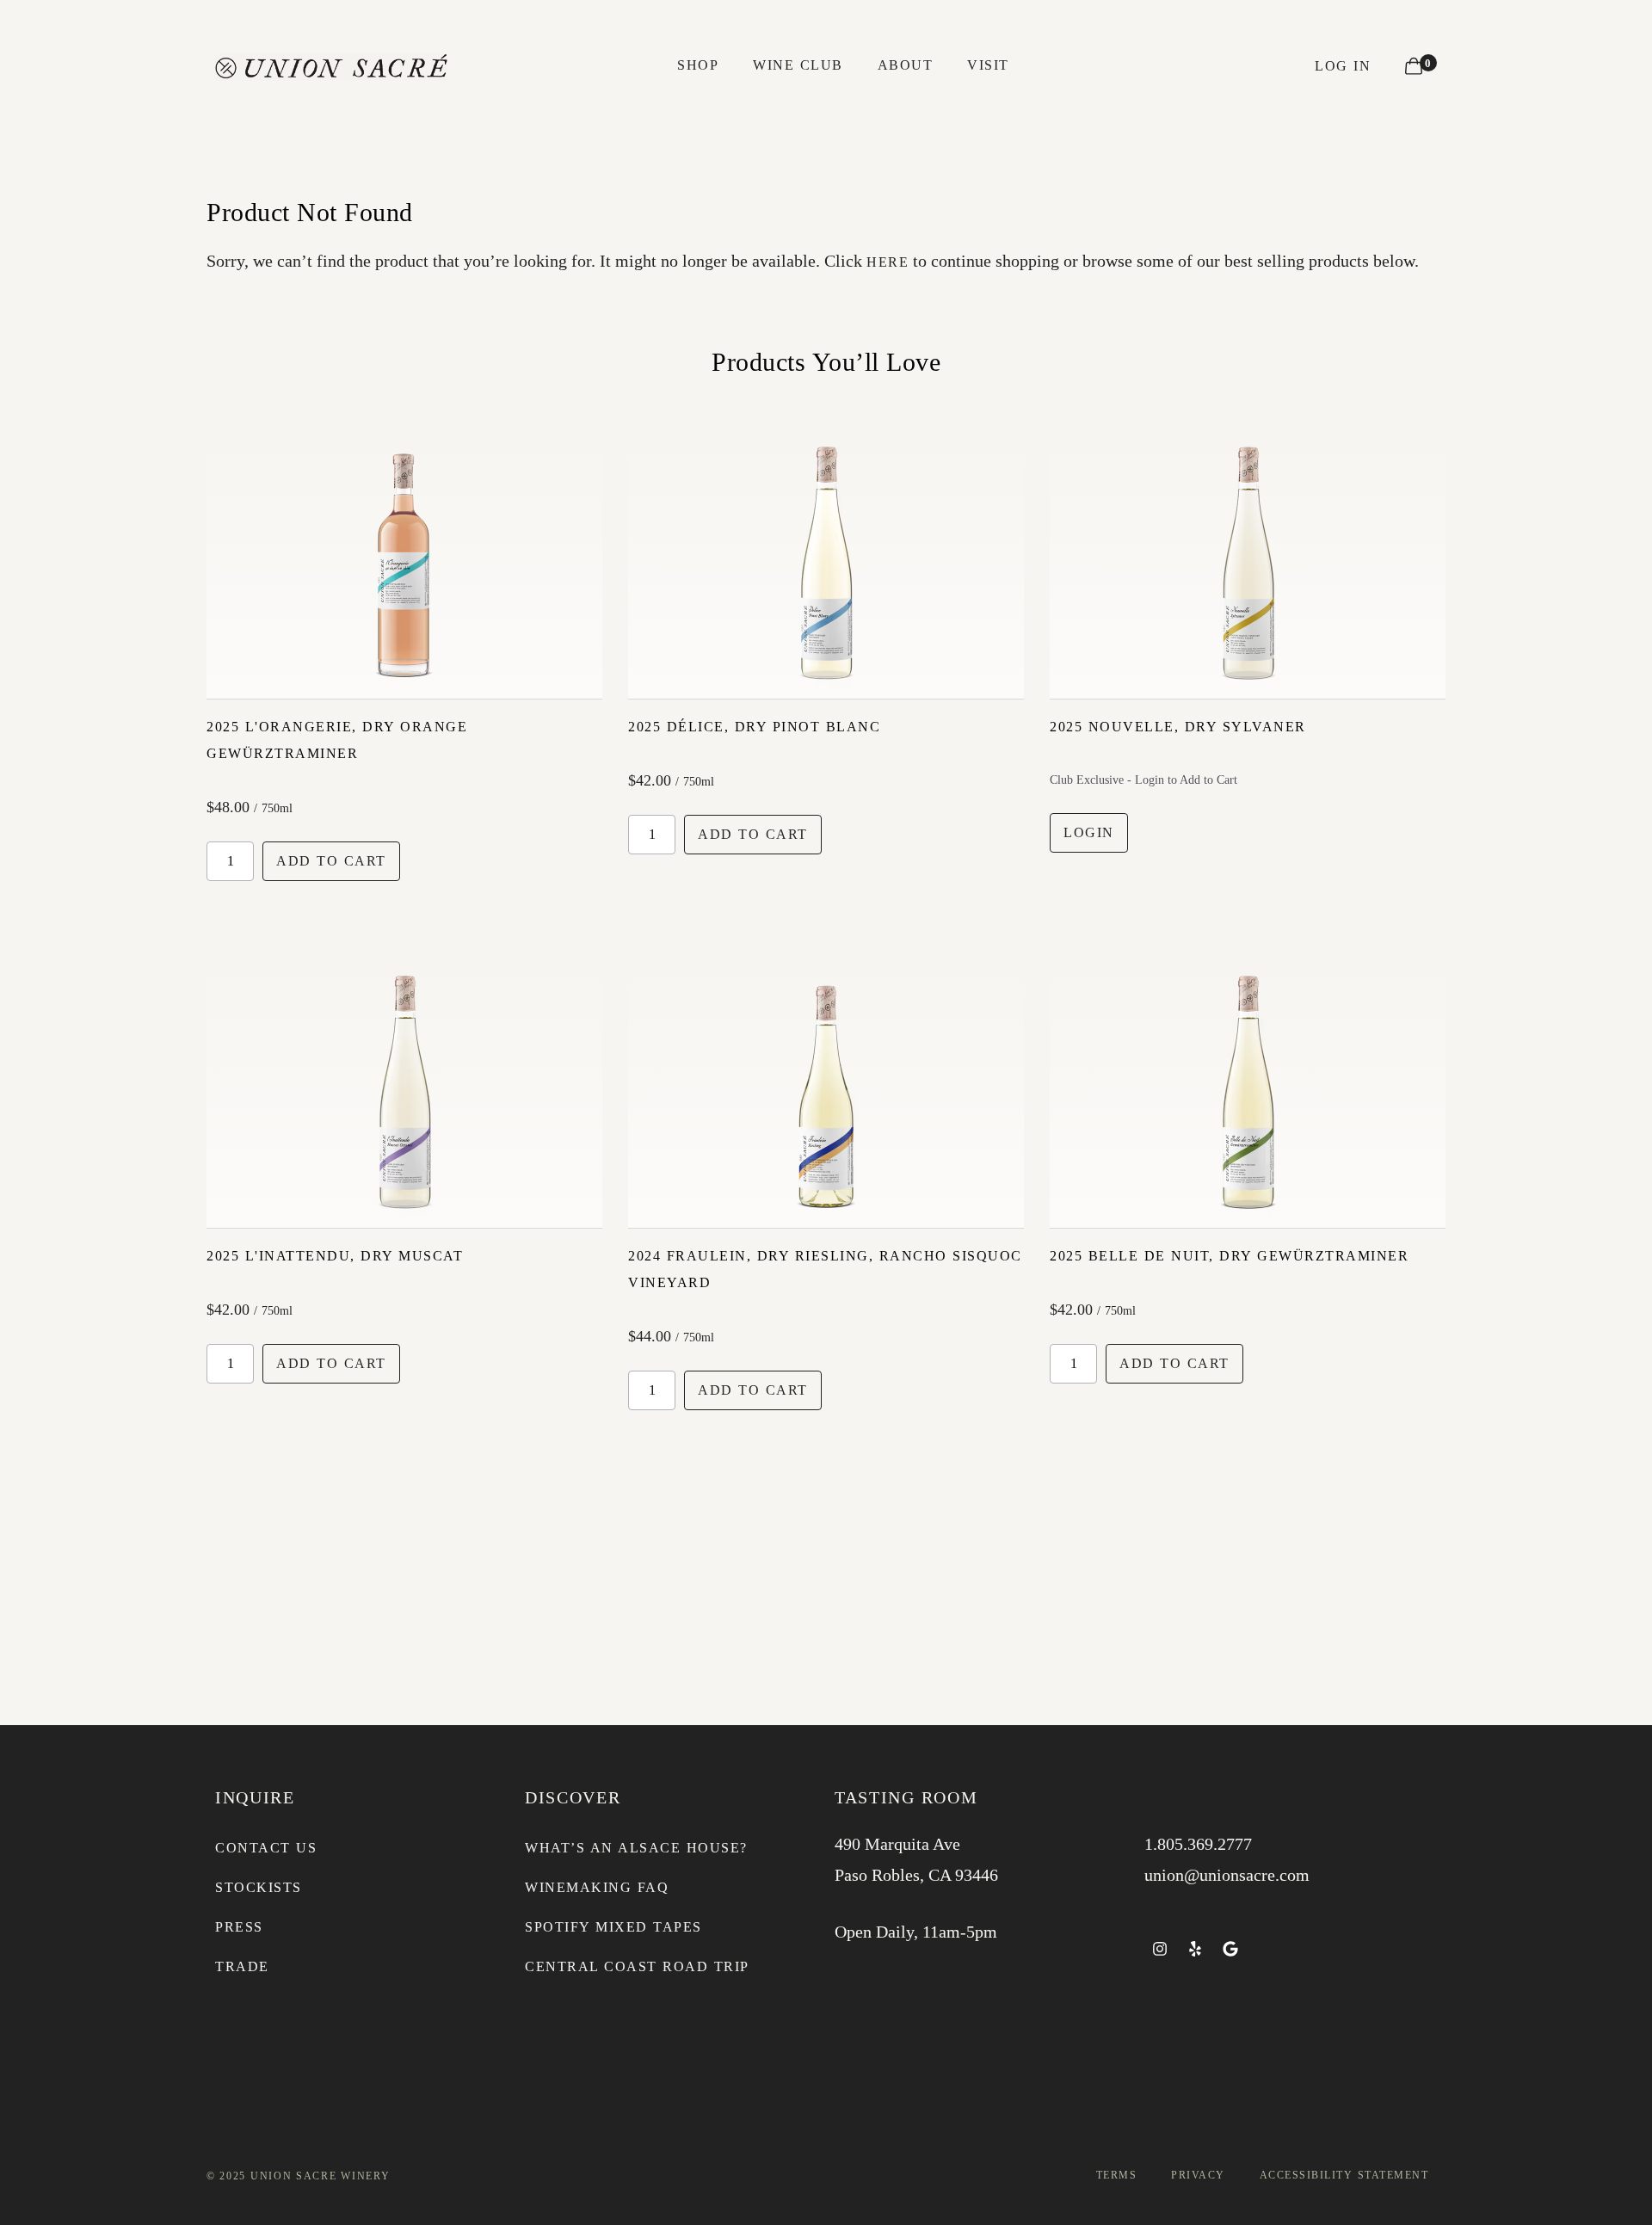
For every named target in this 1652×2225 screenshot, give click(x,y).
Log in (1343, 66)
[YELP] (1195, 1949)
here (888, 262)
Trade (242, 1966)
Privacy (1198, 2175)
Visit (988, 65)
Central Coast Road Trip (637, 1966)
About (906, 65)
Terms (1117, 2175)
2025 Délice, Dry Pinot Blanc (754, 727)
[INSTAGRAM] (1160, 1949)
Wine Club (798, 65)
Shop (698, 65)
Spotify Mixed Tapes (613, 1927)
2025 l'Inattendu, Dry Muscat (335, 1256)
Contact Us (266, 1848)
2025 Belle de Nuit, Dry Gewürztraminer (1229, 1256)
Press (239, 1927)
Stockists (259, 1887)
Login (1089, 832)
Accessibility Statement (1344, 2175)
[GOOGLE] (1230, 1949)
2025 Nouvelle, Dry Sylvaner (1178, 727)
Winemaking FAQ (597, 1887)
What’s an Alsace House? (636, 1848)
